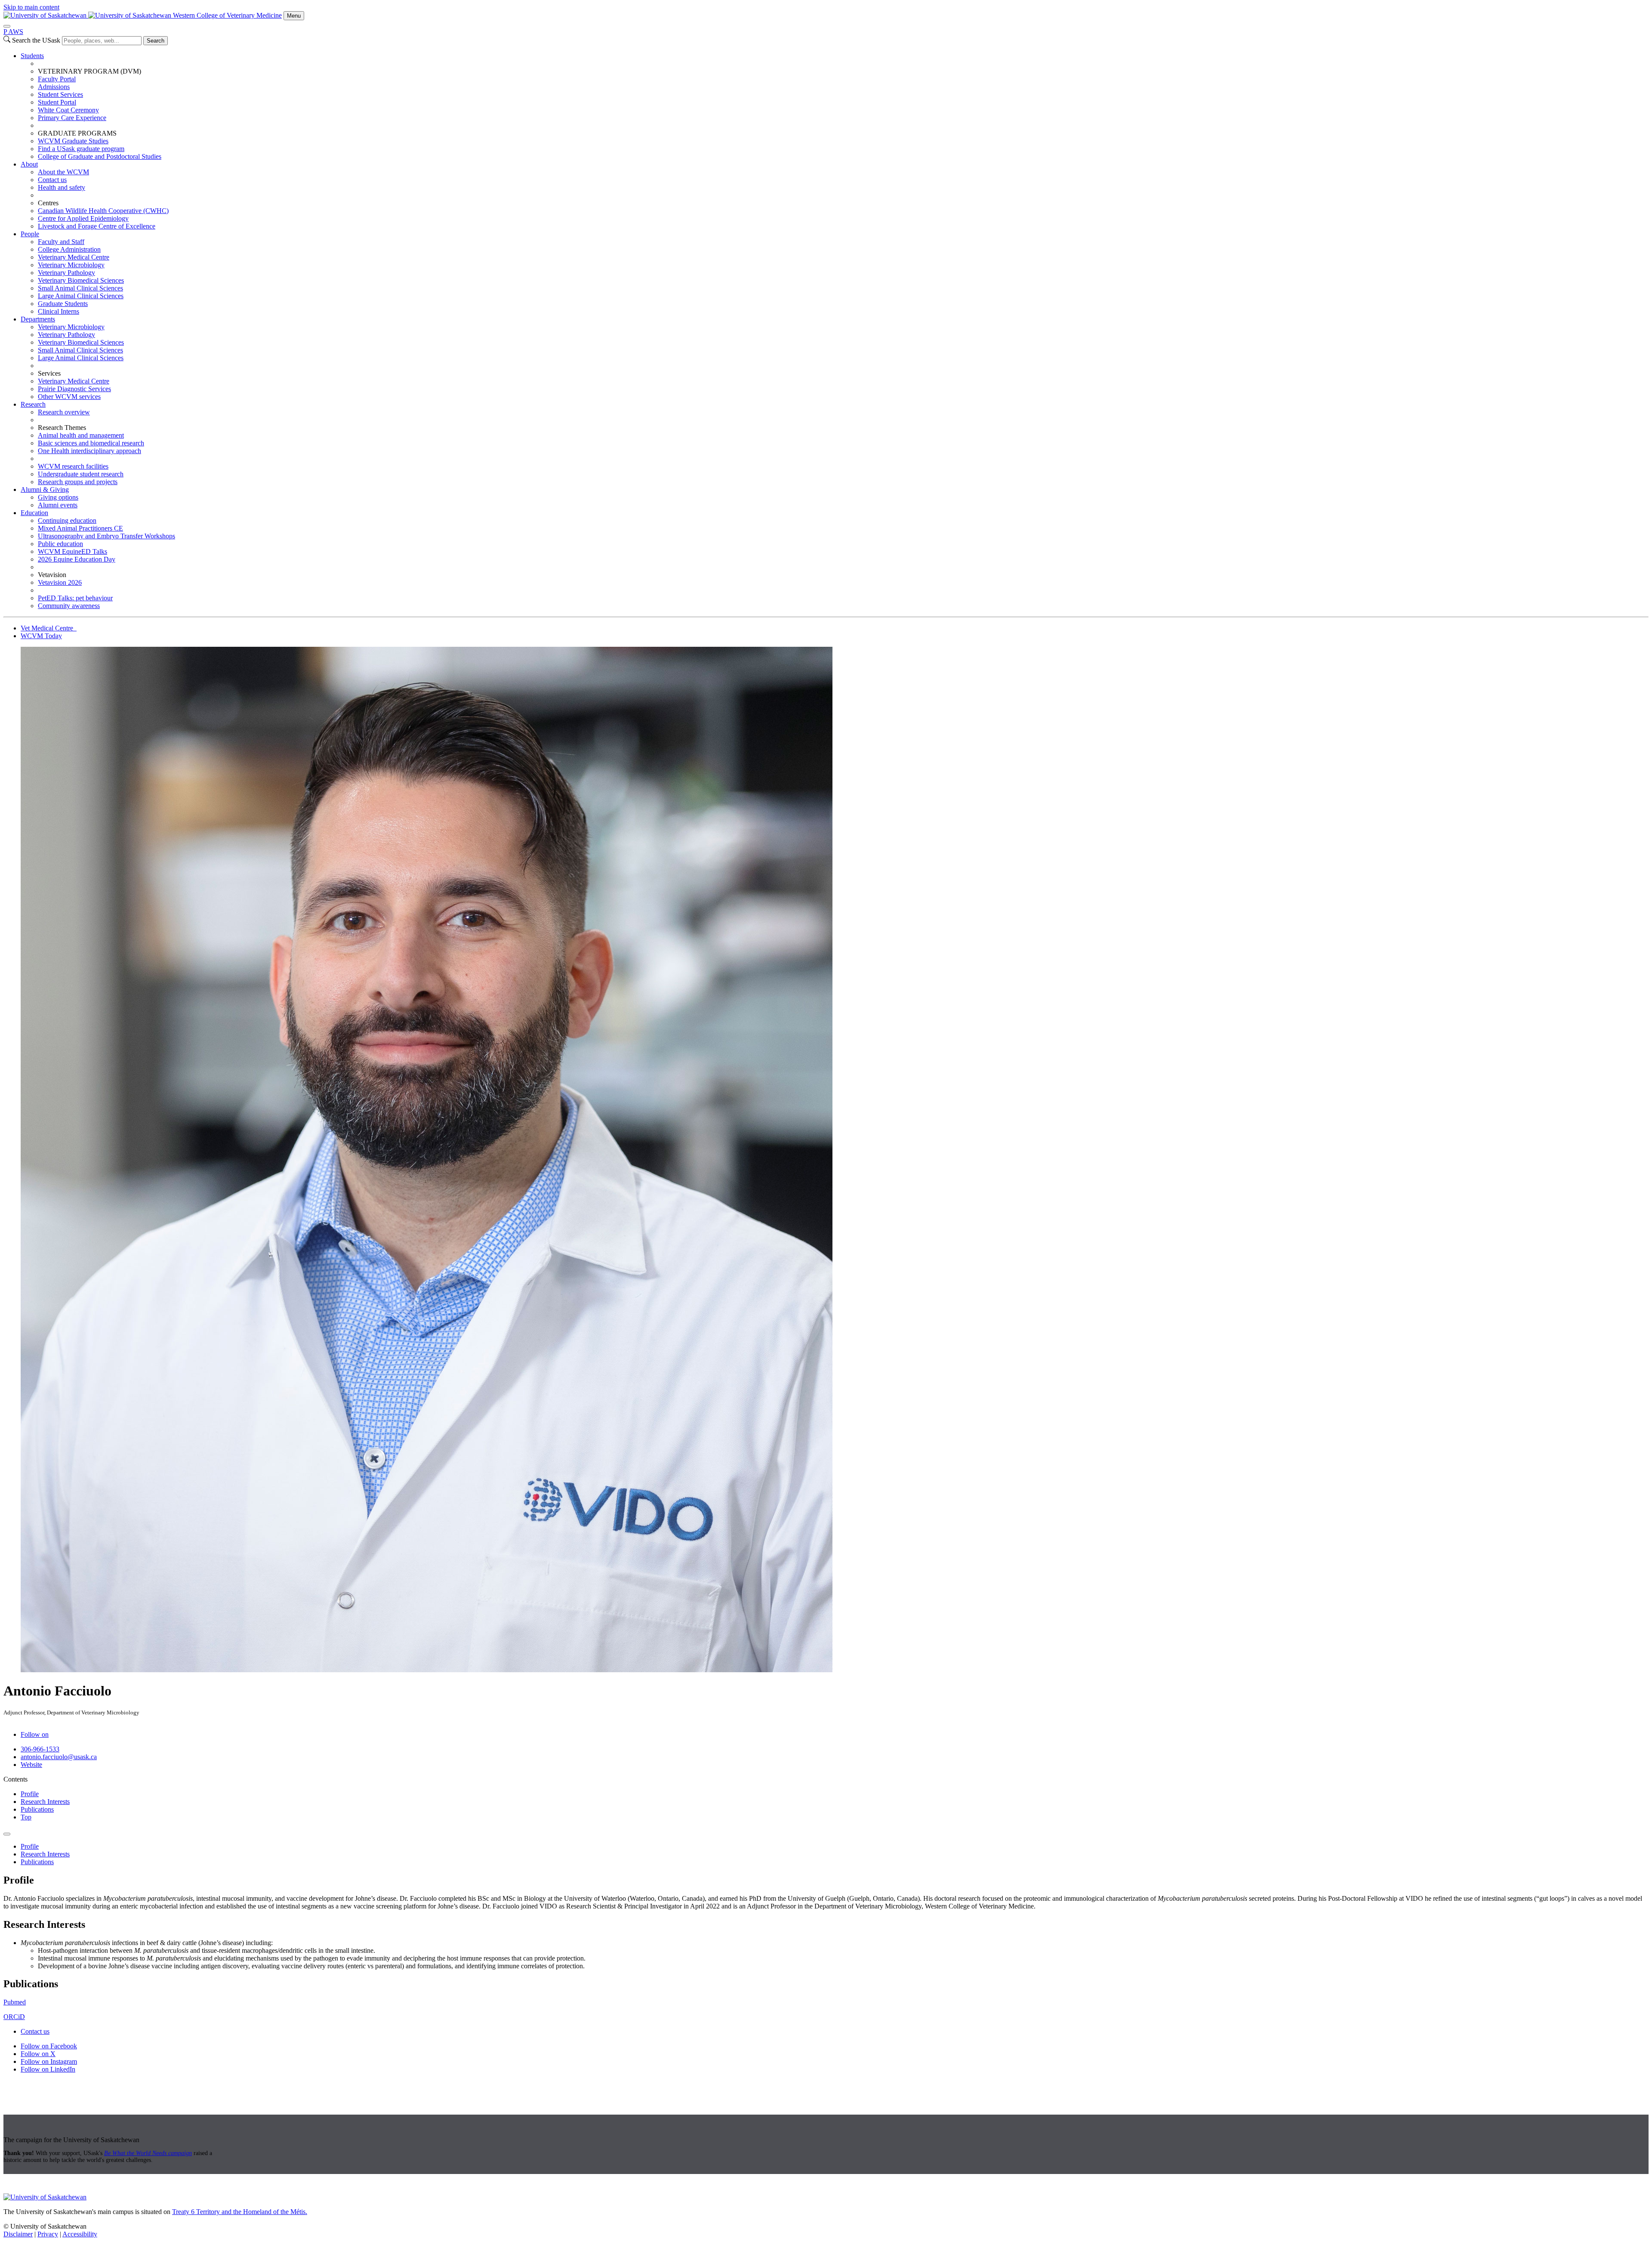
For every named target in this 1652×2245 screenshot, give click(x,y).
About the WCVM (63, 172)
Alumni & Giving (45, 489)
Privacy (48, 2234)
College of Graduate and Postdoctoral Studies (100, 156)
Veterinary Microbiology (71, 265)
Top (26, 1817)
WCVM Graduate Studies (73, 141)
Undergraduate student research (81, 474)
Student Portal (57, 102)
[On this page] (7, 1834)
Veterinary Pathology (66, 273)
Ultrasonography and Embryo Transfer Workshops (106, 536)
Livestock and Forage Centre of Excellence (97, 226)
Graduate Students (63, 304)
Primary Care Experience (72, 118)
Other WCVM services (69, 397)
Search (156, 41)
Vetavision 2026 (60, 582)
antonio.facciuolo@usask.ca (59, 1757)
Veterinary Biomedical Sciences (81, 280)
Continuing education (67, 520)
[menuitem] (835, 106)
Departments (38, 319)
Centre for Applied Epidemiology (83, 218)
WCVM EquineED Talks (72, 551)
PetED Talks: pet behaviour (75, 598)
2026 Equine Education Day (77, 559)
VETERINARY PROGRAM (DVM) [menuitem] (89, 71)
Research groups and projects (78, 482)
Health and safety (62, 187)
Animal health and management (81, 435)
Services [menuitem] (49, 373)
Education (34, 513)
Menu (294, 16)
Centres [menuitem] (48, 203)
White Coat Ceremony (68, 110)
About (29, 164)
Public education (60, 544)
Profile (30, 1794)
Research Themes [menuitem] (62, 428)
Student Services (60, 94)
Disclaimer (18, 2234)
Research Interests (45, 1802)
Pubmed (15, 2002)
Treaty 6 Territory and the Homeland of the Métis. (240, 2212)
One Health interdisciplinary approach (89, 451)
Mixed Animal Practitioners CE (80, 528)
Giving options (58, 497)
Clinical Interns (59, 311)
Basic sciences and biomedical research (91, 443)
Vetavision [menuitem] (52, 575)
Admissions (54, 87)
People (30, 234)
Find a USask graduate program (81, 149)
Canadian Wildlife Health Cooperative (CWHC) (103, 211)
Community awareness (69, 606)
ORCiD (14, 2017)
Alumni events (58, 505)
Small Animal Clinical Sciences (80, 288)
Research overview (64, 412)
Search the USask (36, 40)
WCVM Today (41, 636)
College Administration (69, 249)
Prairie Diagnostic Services (74, 389)
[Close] (7, 26)
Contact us (52, 180)
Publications (37, 1809)
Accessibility (80, 2234)
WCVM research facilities (73, 466)
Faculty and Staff (61, 242)
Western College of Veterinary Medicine (227, 15)
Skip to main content (31, 7)
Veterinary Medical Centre (74, 257)
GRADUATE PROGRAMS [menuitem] (77, 133)
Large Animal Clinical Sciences (81, 296)
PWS (13, 32)
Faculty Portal (57, 79)
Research (33, 404)
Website (31, 1765)
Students (32, 56)
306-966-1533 (40, 1749)
